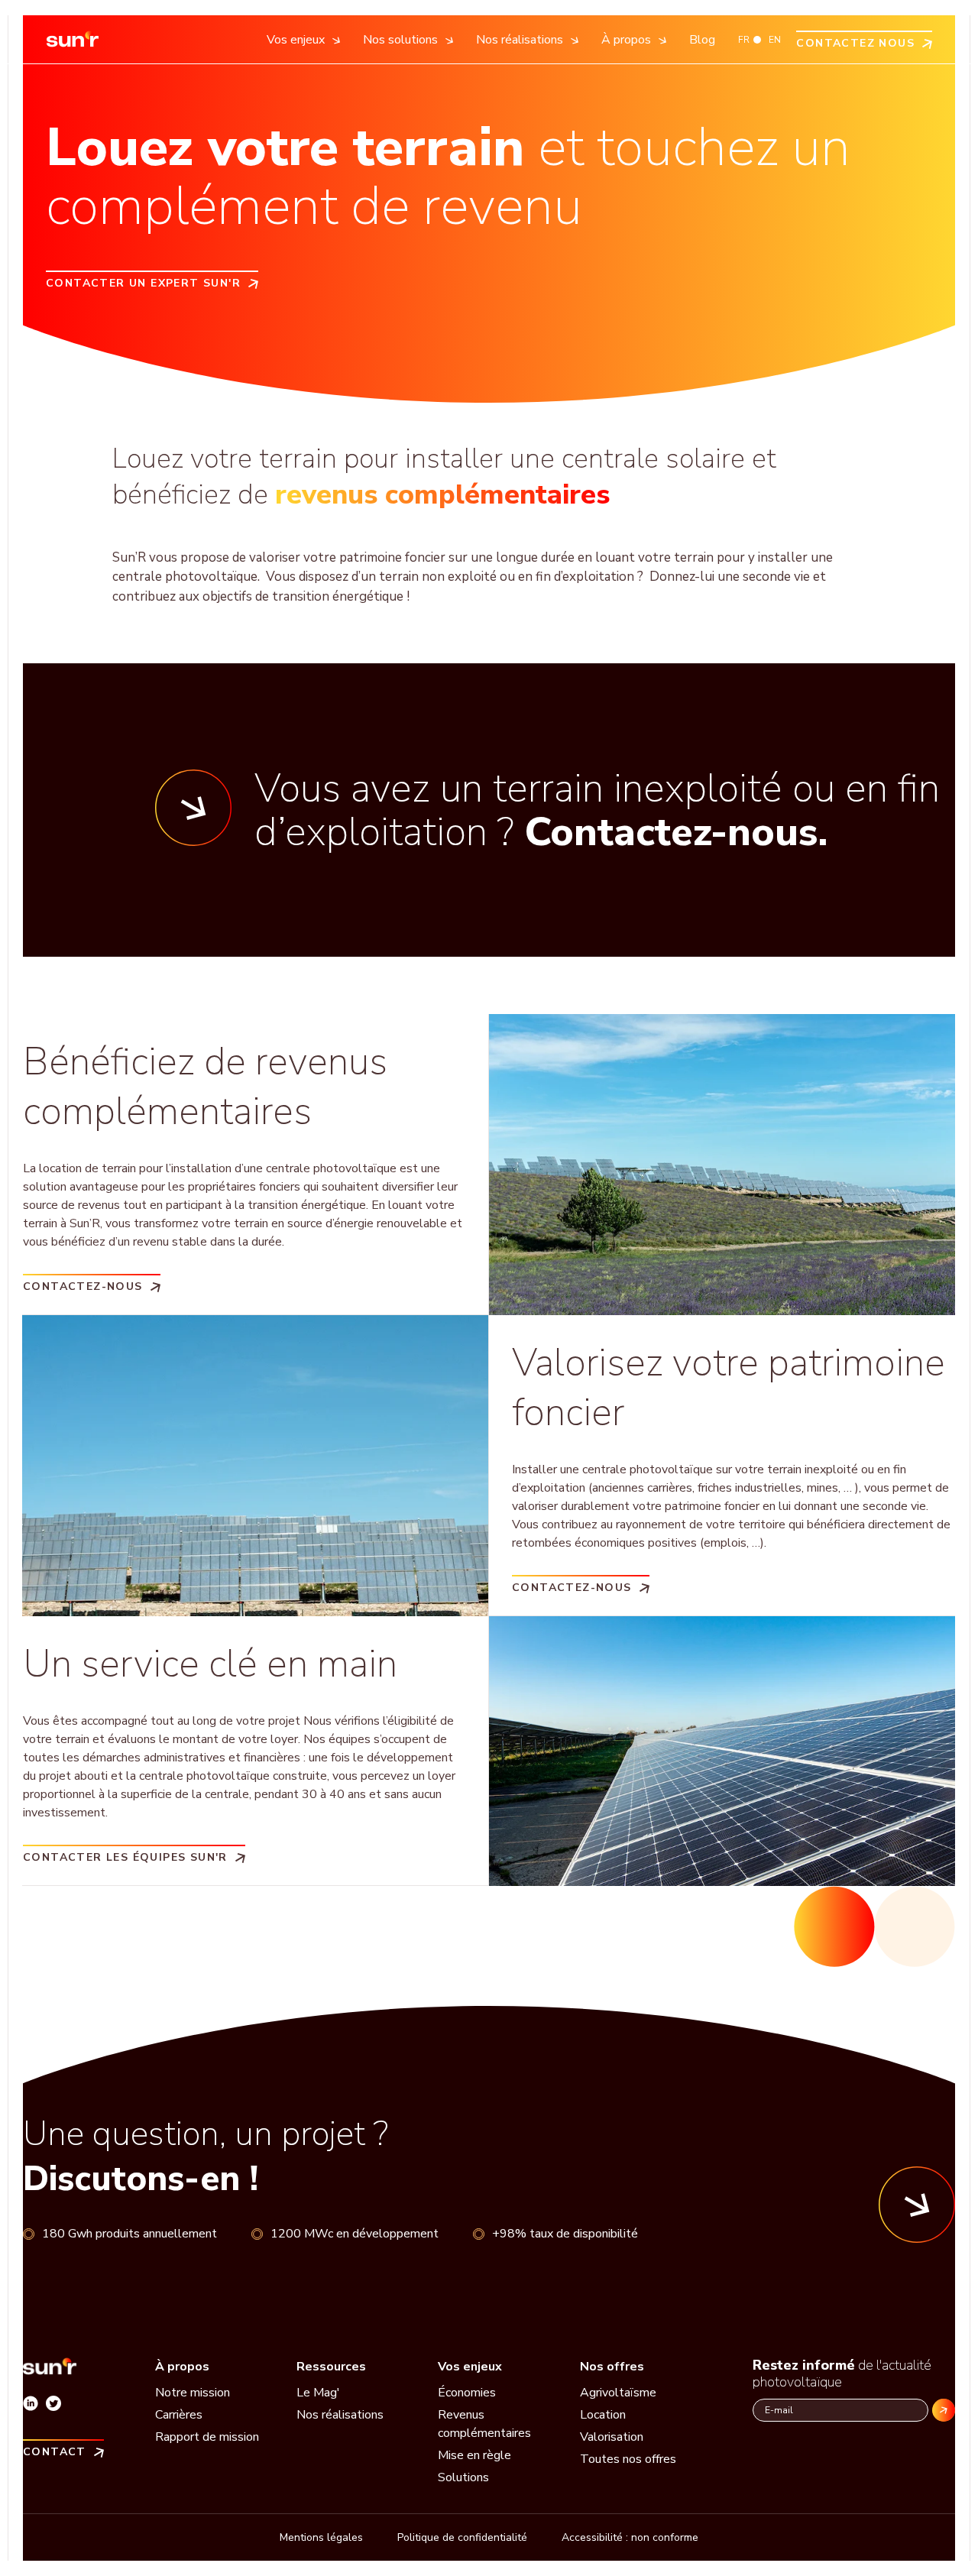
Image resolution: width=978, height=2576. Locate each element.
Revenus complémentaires (484, 2424)
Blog (702, 40)
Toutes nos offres (628, 2459)
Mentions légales (321, 2537)
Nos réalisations (340, 2415)
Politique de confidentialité (462, 2537)
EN (775, 40)
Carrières (179, 2415)
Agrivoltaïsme (618, 2393)
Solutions (463, 2477)
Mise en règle (474, 2455)
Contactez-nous (83, 1286)
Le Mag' (318, 2393)
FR (744, 40)
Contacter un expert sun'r (143, 282)
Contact (55, 2451)
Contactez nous (855, 42)
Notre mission (193, 2393)
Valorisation (612, 2437)
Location (603, 2415)
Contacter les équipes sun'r (125, 1857)
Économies (467, 2393)
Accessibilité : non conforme (630, 2537)
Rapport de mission (207, 2437)
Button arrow (917, 2205)
